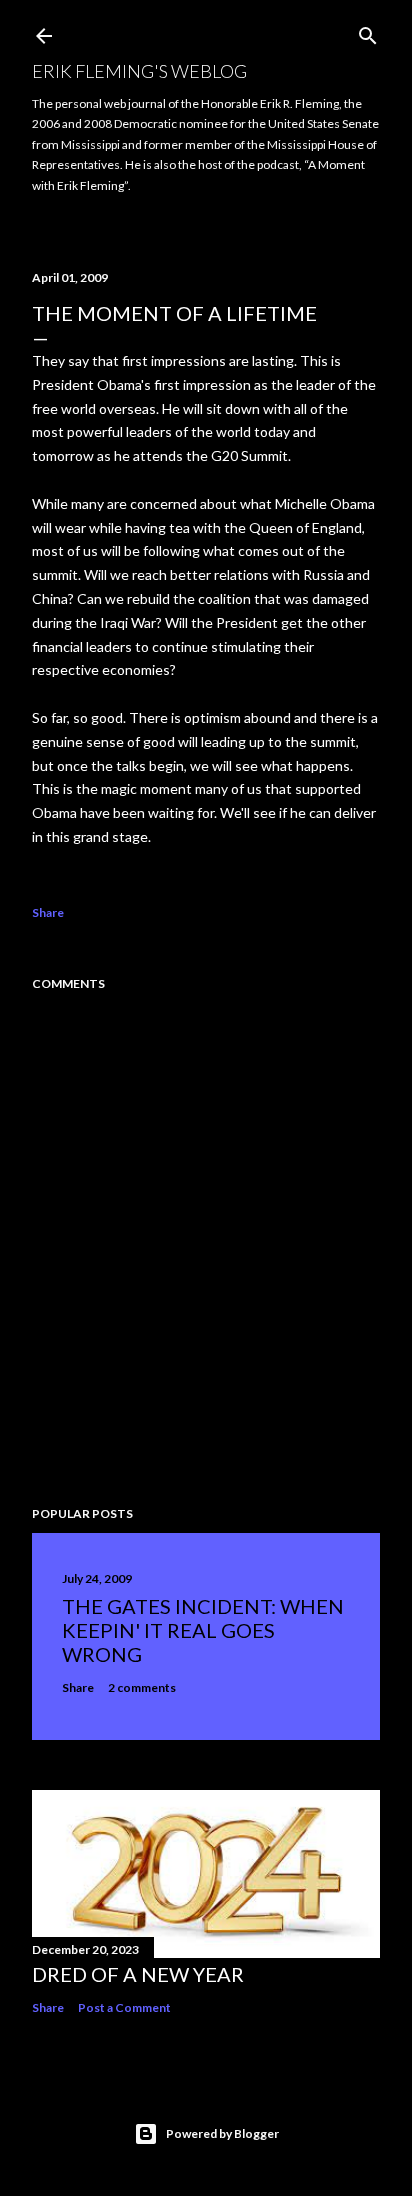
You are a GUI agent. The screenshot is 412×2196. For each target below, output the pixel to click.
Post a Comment (124, 2007)
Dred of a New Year (138, 1974)
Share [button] (48, 912)
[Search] (368, 31)
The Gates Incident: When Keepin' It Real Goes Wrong (203, 1630)
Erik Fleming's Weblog (139, 71)
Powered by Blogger (222, 2133)
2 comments (142, 1687)
